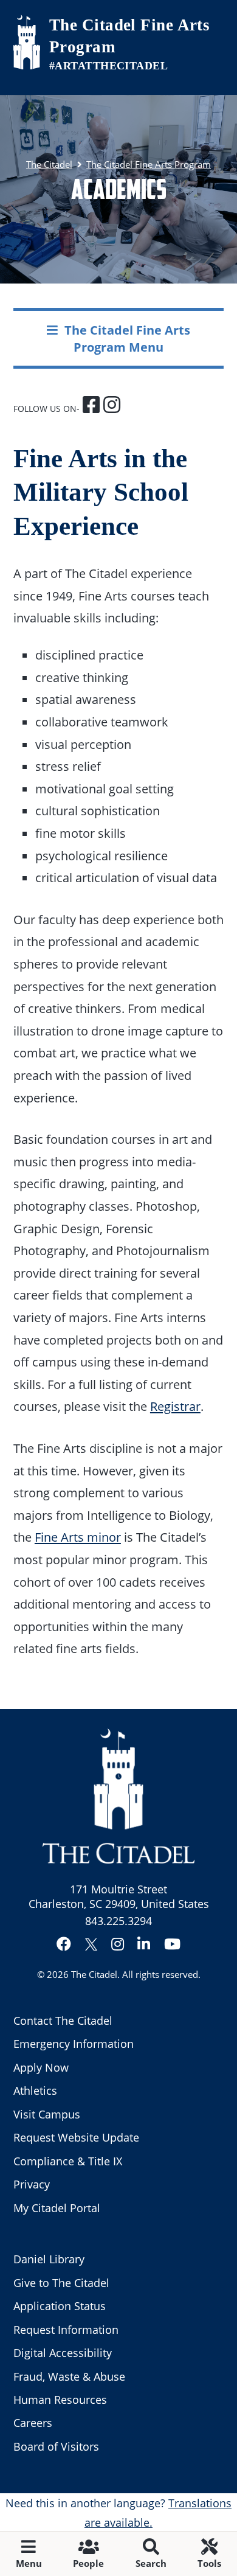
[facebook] (93, 406)
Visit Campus (47, 2114)
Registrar (175, 1406)
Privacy (32, 2184)
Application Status (60, 2306)
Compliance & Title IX (68, 2161)
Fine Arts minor (78, 1537)
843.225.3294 (118, 1921)
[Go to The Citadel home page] (27, 42)
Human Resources (60, 2400)
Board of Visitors (56, 2446)
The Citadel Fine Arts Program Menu (127, 338)
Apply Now (41, 2067)
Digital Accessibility (63, 2353)
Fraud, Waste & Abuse (69, 2376)
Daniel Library (49, 2259)
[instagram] (112, 406)
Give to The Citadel (61, 2283)
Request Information (66, 2330)
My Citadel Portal (57, 2208)
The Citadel (94, 1974)
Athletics (35, 2090)
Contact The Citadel (63, 2021)
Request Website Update (76, 2137)
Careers (33, 2423)
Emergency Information (74, 2044)
